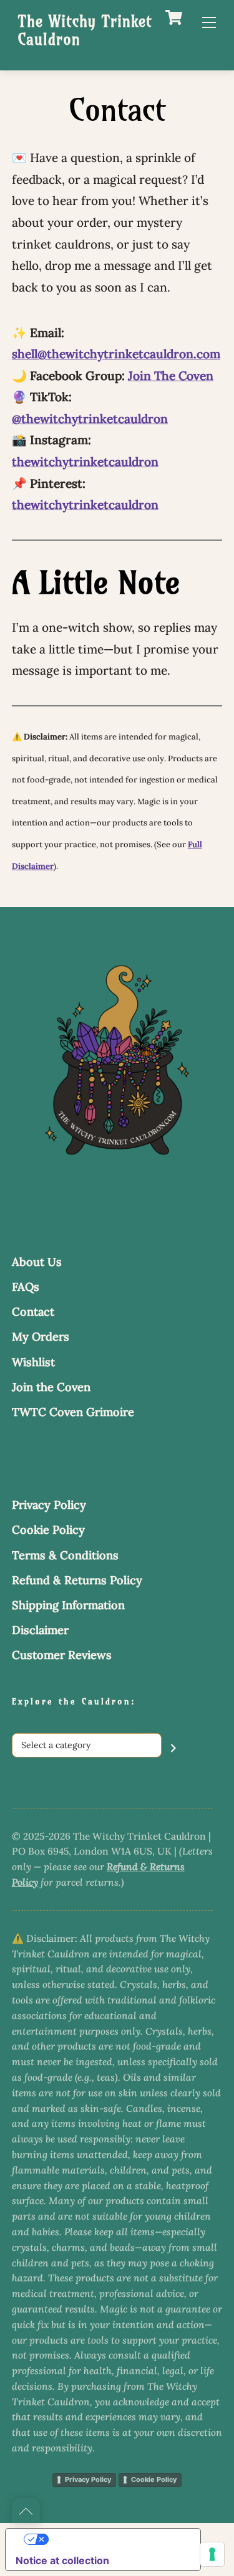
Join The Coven (171, 376)
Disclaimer (40, 1630)
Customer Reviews (62, 1655)
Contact (33, 1312)
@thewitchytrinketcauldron (90, 419)
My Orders (41, 1337)
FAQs (26, 1287)
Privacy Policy (49, 1505)
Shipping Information (68, 1605)
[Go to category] (173, 1748)
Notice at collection (62, 2560)
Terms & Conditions (65, 1555)
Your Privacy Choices (115, 2539)
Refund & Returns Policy (77, 1580)
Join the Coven (51, 1387)
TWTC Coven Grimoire (73, 1412)
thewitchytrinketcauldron (85, 462)
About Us (37, 1262)
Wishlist (33, 1362)
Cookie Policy (48, 1530)
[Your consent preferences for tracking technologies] (212, 2554)
